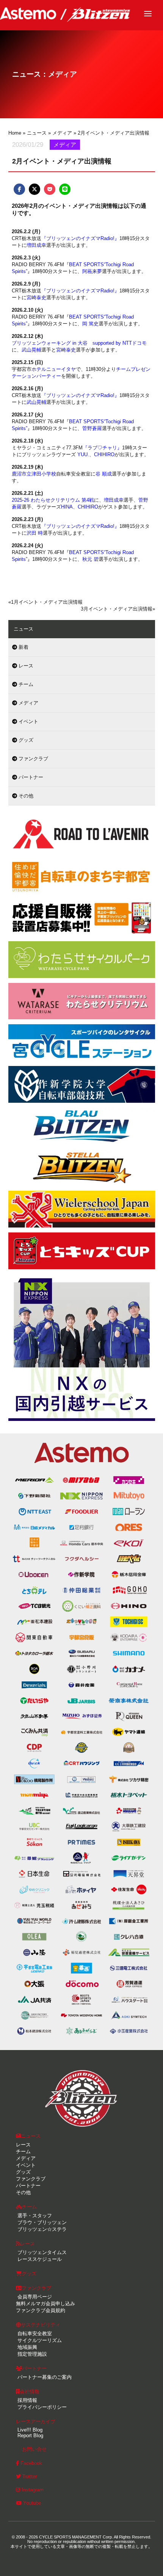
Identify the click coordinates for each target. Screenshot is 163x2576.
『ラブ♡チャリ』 (102, 448)
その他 (25, 796)
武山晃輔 (31, 350)
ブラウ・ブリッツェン (41, 2222)
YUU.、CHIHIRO (96, 454)
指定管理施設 (31, 2354)
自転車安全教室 (34, 2333)
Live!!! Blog (29, 2430)
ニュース (31, 2136)
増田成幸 (36, 245)
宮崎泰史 (36, 297)
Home (15, 133)
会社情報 (30, 2392)
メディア (28, 703)
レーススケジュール (39, 2259)
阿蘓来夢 (92, 271)
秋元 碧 (90, 559)
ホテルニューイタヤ (54, 369)
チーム (25, 684)
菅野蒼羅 (92, 428)
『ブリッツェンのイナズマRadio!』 (80, 238)
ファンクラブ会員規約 (41, 2310)
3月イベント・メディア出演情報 (117, 609)
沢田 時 (35, 533)
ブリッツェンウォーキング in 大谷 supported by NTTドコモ (79, 343)
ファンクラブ (33, 759)
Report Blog (30, 2436)
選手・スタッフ (34, 2216)
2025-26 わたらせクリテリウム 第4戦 (53, 500)
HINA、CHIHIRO (80, 507)
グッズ (25, 740)
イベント (28, 721)
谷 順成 (104, 474)
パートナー (30, 777)
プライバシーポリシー (41, 2407)
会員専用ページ (34, 2297)
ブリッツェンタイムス (41, 2252)
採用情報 (27, 2400)
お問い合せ (34, 2449)
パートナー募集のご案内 (44, 2377)
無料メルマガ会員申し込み (45, 2304)
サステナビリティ (41, 2325)
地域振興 (27, 2347)
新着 (23, 647)
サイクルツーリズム (39, 2340)
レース (25, 666)
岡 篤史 (90, 324)
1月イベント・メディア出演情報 (47, 602)
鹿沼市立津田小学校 (34, 474)
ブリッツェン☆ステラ (41, 2229)
